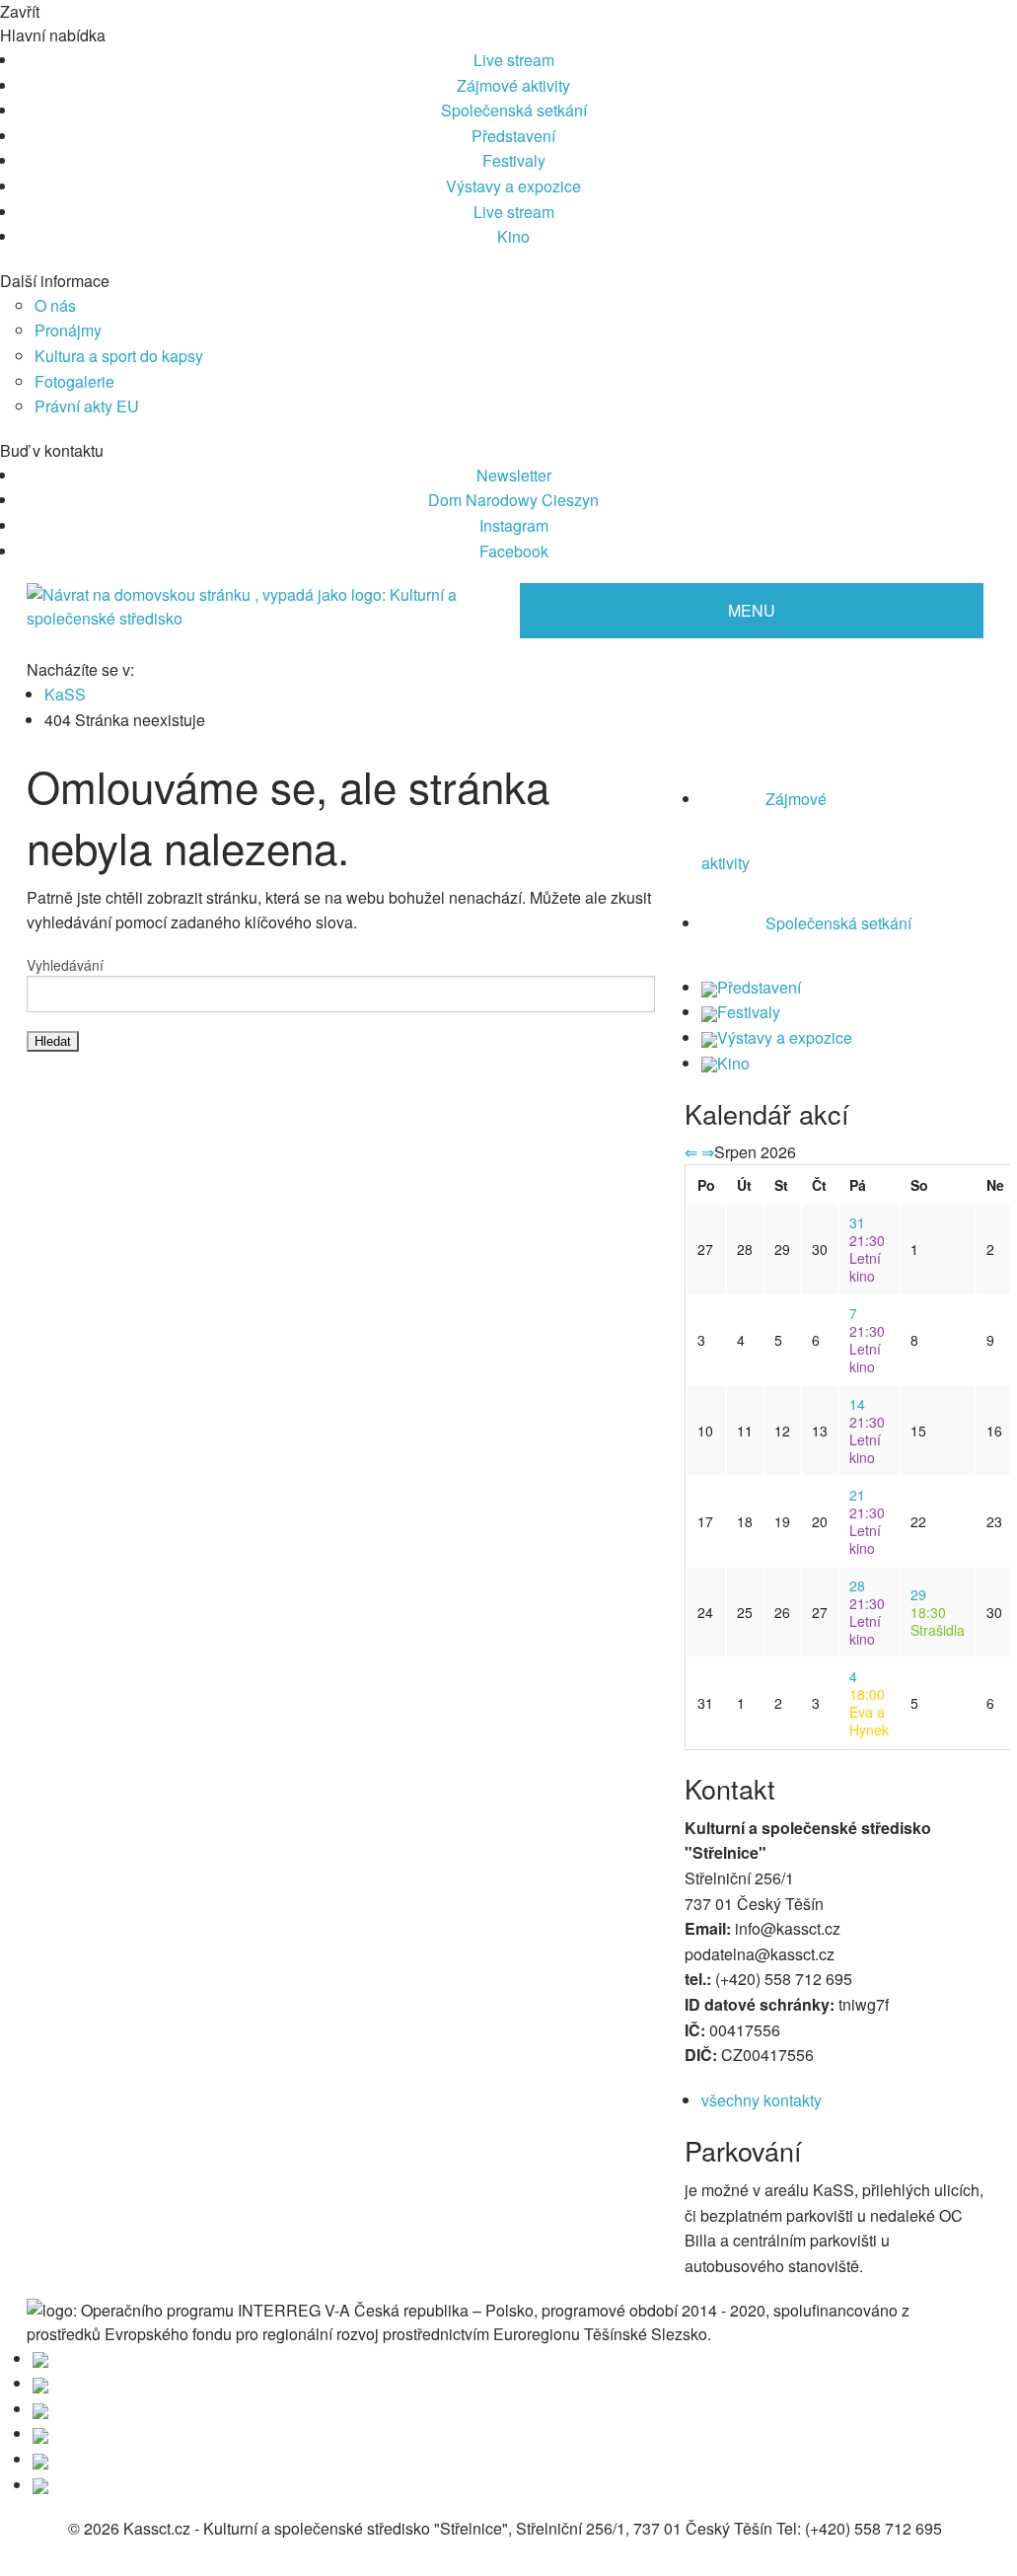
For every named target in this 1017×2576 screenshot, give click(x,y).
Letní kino (867, 1258)
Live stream (514, 60)
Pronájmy (68, 330)
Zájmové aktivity (513, 85)
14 (857, 1404)
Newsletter (514, 475)
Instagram (514, 525)
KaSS (65, 694)
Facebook (514, 551)
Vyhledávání (65, 965)
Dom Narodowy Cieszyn (513, 500)
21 (857, 1495)
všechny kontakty (762, 2100)
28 (857, 1585)
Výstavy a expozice (513, 186)
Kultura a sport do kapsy (119, 356)
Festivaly (514, 160)
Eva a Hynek (869, 1712)
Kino (513, 236)
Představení (513, 136)
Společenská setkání (514, 110)
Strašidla (938, 1621)
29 (918, 1594)
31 (857, 1222)
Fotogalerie (74, 381)
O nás (55, 305)
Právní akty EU (87, 406)
